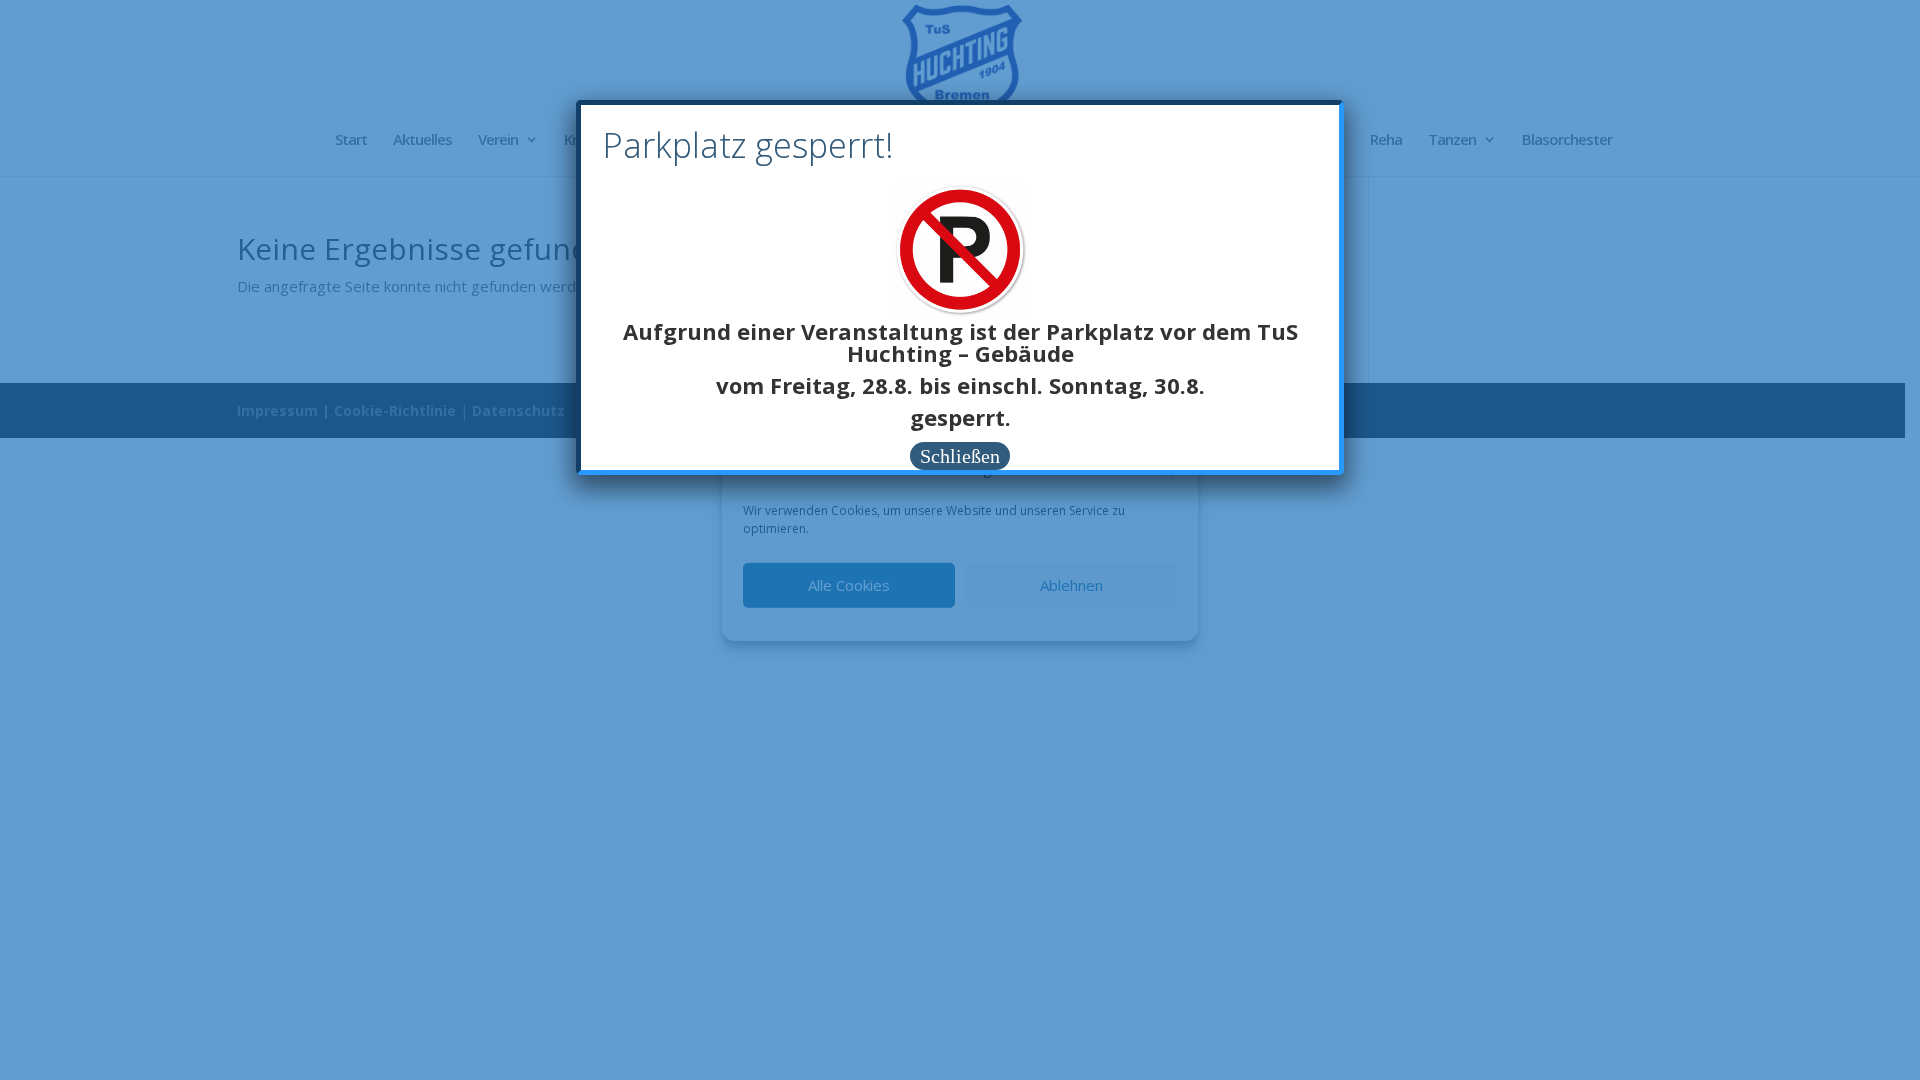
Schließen (960, 456)
